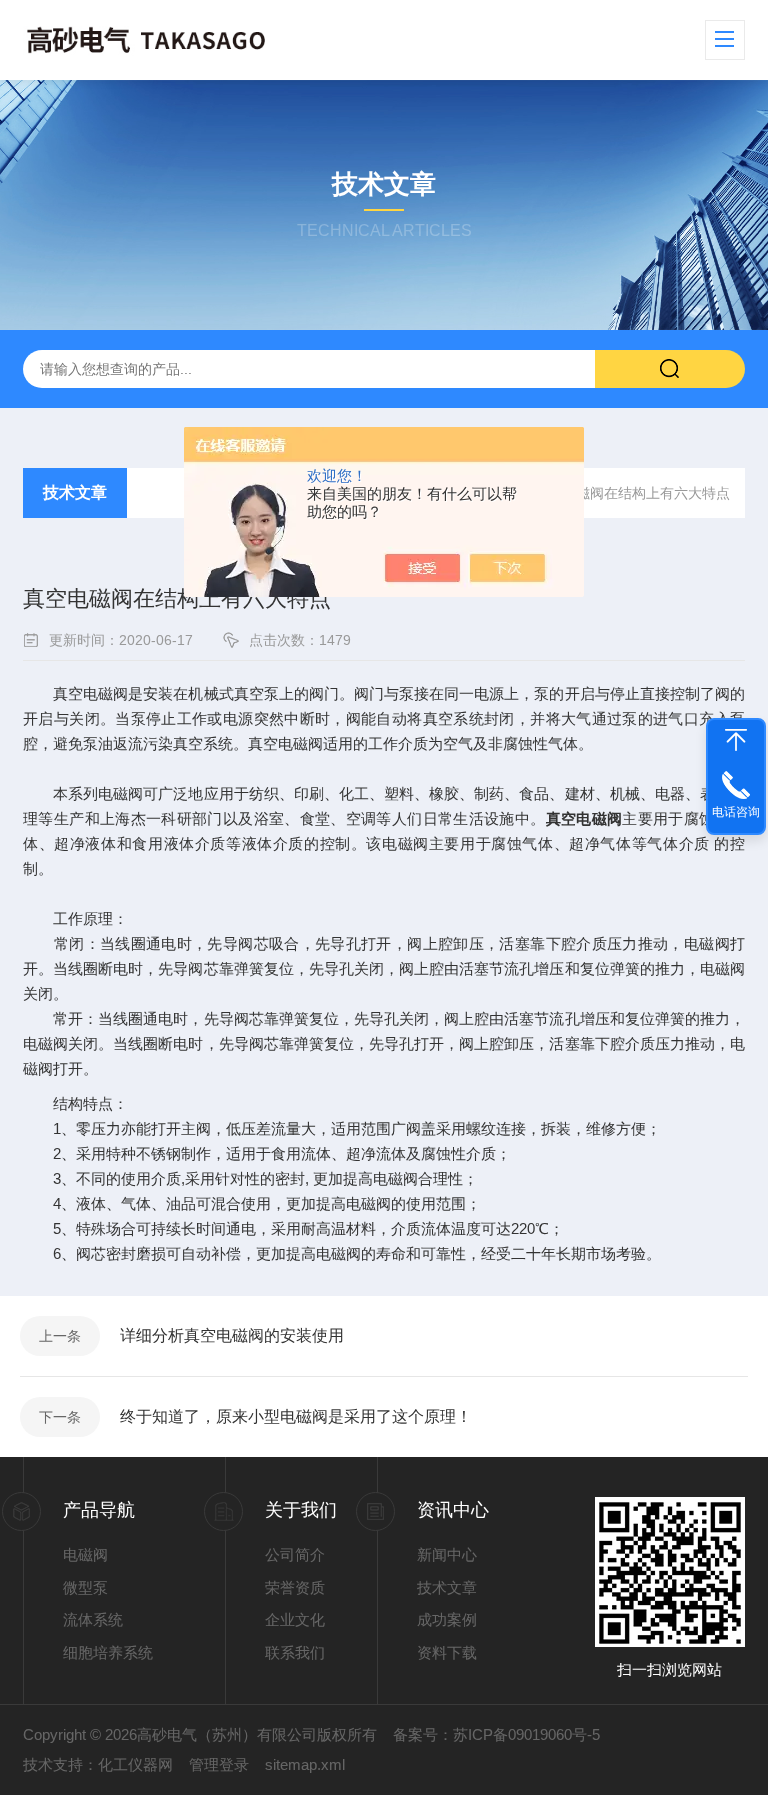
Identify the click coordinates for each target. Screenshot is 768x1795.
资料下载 (447, 1652)
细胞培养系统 (108, 1652)
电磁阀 (85, 1554)
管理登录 (219, 1764)
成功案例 (447, 1619)
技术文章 (75, 492)
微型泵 (85, 1587)
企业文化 (295, 1619)
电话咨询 (736, 812)
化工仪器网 (135, 1764)
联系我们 (295, 1652)
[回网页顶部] (736, 740)
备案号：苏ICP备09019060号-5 (496, 1734)
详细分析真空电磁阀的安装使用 (232, 1335)
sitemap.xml (305, 1764)
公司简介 (295, 1554)
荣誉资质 (295, 1587)
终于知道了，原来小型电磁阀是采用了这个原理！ (296, 1416)
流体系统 (93, 1619)
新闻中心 (447, 1554)
